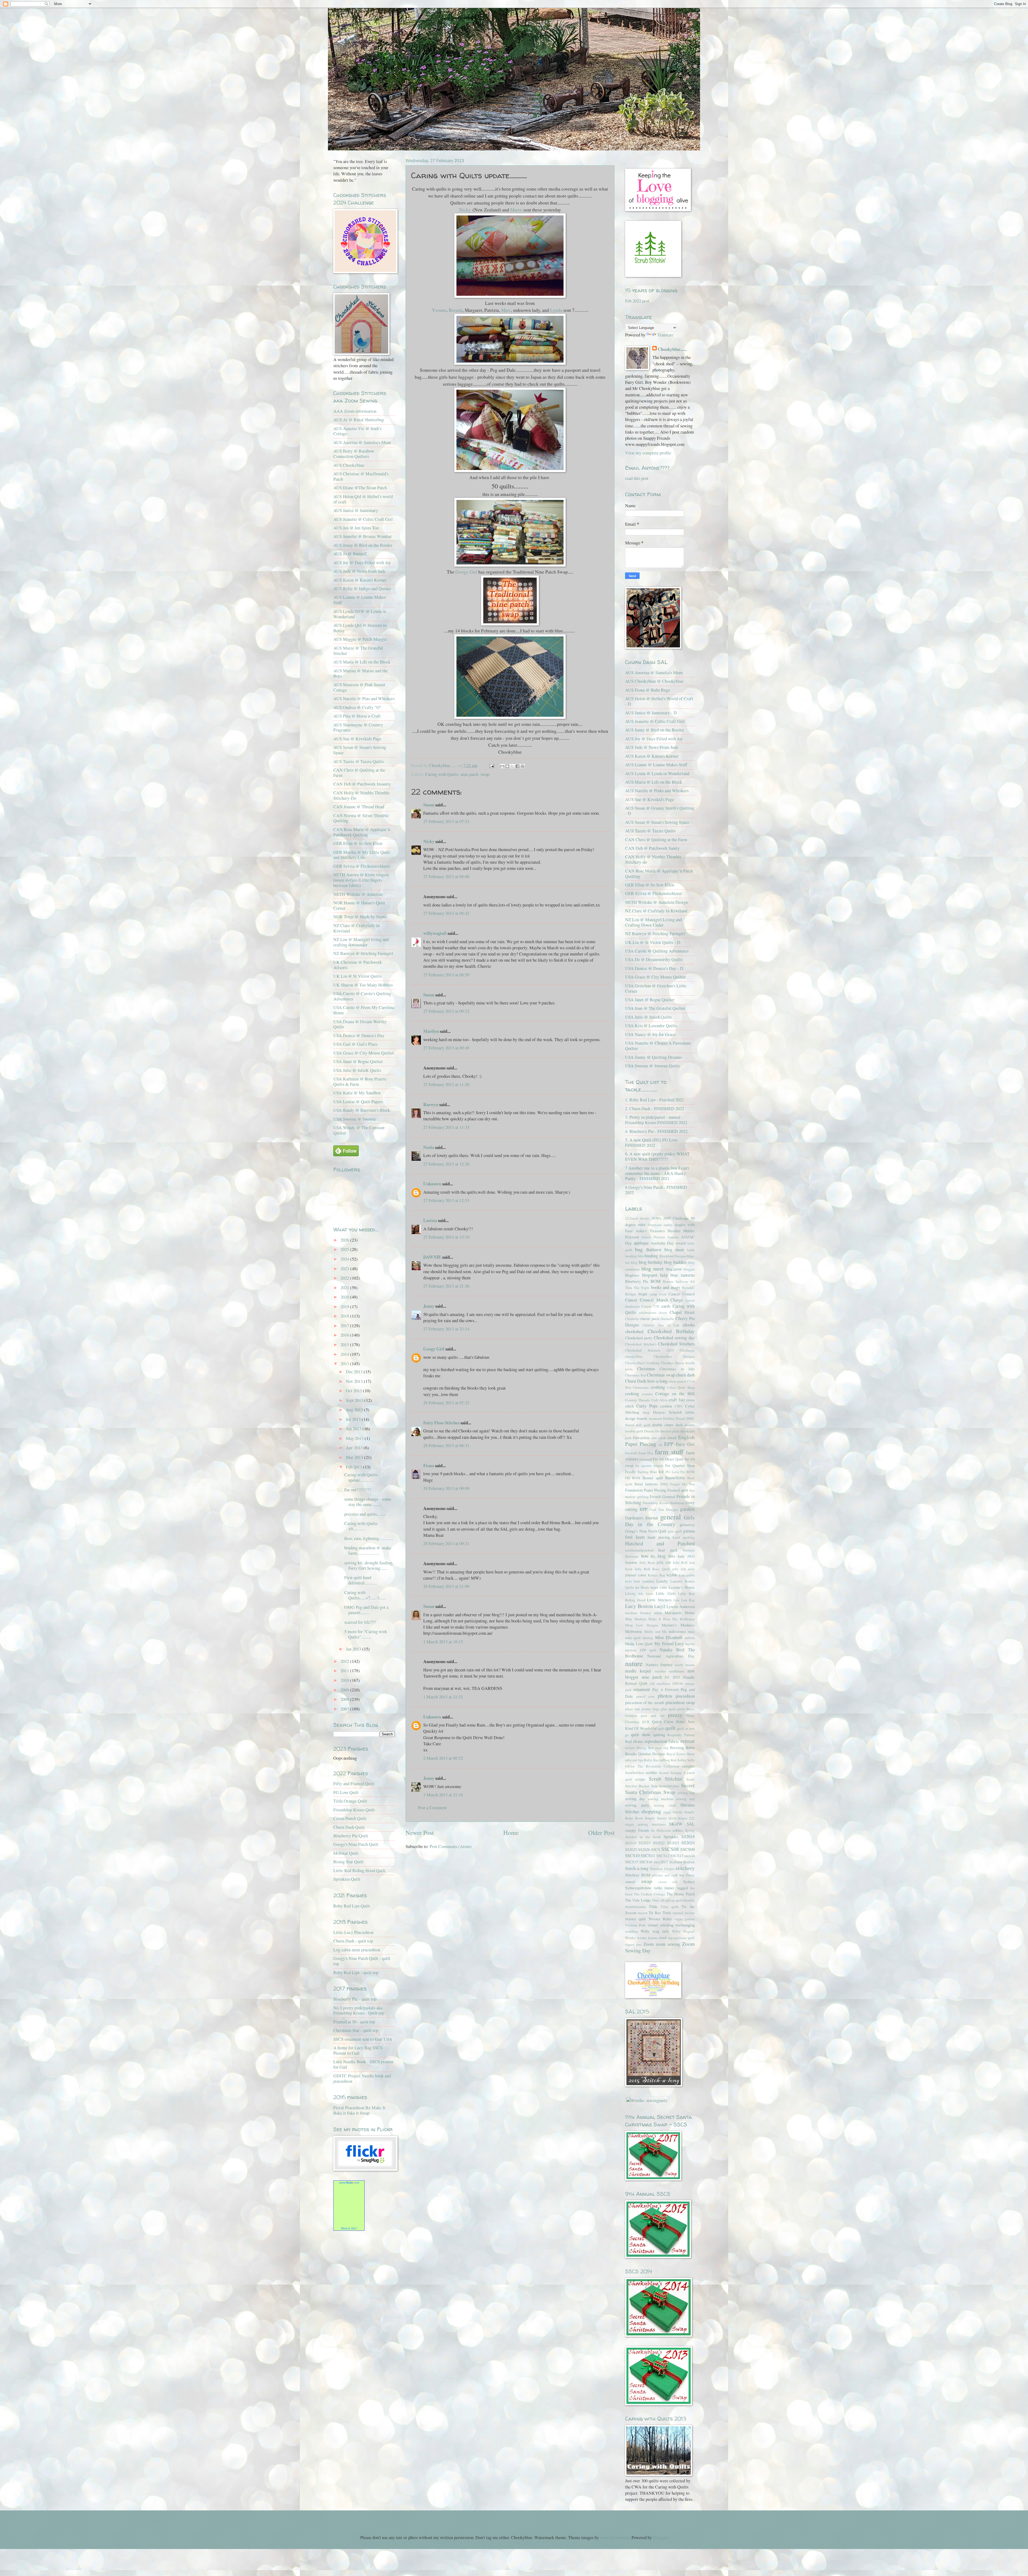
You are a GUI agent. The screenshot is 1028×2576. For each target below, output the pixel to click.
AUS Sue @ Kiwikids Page (357, 739)
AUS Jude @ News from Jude (359, 571)
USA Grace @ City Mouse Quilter (364, 1053)
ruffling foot (668, 1760)
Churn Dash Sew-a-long (646, 1381)
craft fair (677, 1400)
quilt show (641, 1735)
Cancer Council (682, 1294)
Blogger (660, 2537)
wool (663, 1937)
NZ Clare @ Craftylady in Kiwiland (356, 928)
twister (690, 1913)
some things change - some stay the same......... (368, 1502)
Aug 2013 (355, 1410)
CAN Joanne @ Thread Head (359, 807)
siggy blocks (673, 1812)
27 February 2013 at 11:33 (446, 1127)
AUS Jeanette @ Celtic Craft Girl (363, 519)
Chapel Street (682, 1312)
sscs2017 (661, 1862)
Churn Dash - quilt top (353, 1941)
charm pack (649, 1318)
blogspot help (655, 1275)
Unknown (432, 1184)
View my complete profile (648, 453)
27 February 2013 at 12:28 (446, 1164)
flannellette (675, 1478)
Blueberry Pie (637, 1281)
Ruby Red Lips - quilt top (356, 1972)
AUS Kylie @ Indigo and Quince (362, 589)
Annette (673, 1237)
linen (649, 1594)
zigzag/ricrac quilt (681, 1938)
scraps (640, 1779)
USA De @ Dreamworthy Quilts (654, 959)
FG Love (672, 1472)
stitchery (685, 1868)
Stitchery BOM (638, 1875)
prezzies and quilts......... (365, 1514)
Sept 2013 (355, 1400)
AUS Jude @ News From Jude (652, 747)
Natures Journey (659, 1664)
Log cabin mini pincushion (357, 1950)
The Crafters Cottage (649, 1894)
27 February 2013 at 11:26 (446, 1084)
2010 (345, 1680)
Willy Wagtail (683, 1931)
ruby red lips (634, 1760)
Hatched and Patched (660, 1543)
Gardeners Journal (642, 1518)
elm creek (659, 1438)
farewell (631, 1453)
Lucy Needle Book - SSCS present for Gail (363, 2064)
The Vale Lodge (638, 1900)
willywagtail (435, 933)
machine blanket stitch (644, 1613)
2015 (345, 1345)
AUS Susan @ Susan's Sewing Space (360, 750)
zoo (639, 1944)
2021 (345, 1288)
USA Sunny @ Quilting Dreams (653, 1057)
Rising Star (645, 1748)
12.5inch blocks (637, 1218)
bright (643, 1294)
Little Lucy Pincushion (353, 1932)
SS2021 (644, 1843)
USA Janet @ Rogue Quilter (358, 1061)
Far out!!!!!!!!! (358, 1490)
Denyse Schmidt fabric (674, 1412)
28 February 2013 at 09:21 (446, 1543)
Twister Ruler (660, 1919)
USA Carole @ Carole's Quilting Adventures (362, 996)
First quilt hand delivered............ (361, 1580)
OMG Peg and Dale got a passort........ (366, 1610)
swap (485, 774)
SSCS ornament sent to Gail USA (363, 2039)
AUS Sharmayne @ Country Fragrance (358, 727)
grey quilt (675, 1531)
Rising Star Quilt (348, 1862)
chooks (689, 1325)
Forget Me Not (683, 1484)
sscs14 (689, 1856)
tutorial (678, 1913)
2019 (345, 1307)
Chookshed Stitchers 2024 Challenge (660, 1350)
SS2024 (688, 1843)
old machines (660, 1683)
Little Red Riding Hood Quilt (359, 1871)
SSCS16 (646, 1862)
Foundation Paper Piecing (646, 1490)
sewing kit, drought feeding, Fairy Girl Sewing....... (369, 1565)
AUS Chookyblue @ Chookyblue (654, 681)
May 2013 (355, 1438)
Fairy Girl (685, 1444)
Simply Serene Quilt (660, 1818)
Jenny (429, 1306)
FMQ (664, 1484)
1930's (656, 1218)
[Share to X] (512, 766)
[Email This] (502, 766)
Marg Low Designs (642, 1625)
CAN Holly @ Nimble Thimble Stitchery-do (653, 859)
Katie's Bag (657, 1575)
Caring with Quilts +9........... (361, 1526)
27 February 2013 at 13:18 (446, 1237)
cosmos (647, 1394)
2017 (345, 1326)
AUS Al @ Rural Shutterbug (359, 420)
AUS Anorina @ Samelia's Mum (362, 442)
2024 (345, 1259)
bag (639, 1249)
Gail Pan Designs (664, 1509)
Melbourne (634, 1631)
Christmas (646, 1369)
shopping (651, 1811)
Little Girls (666, 1593)
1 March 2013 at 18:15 (443, 1642)
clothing (658, 1387)
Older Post (601, 1833)
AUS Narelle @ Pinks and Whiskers (657, 791)
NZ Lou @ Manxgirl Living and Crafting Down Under (653, 922)
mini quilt (633, 1638)
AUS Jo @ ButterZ (350, 554)
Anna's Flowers (653, 1237)
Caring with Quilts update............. (361, 1477)
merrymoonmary (615, 2537)
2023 (345, 1269)
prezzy (675, 1715)
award (681, 1243)
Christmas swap (661, 1375)
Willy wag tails (655, 1931)
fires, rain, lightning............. (369, 1538)
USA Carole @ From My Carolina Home (364, 1010)
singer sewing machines (645, 1824)
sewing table (665, 1805)
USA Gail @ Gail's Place (355, 1044)
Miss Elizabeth (669, 1637)
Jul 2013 (354, 1419)
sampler (688, 1766)
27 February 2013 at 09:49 (446, 1048)
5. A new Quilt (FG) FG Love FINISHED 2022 (651, 1143)
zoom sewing (668, 1944)
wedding (632, 1931)
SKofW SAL (682, 1824)
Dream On (652, 1431)
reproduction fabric (662, 1741)
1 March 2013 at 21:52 (443, 1697)
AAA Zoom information (355, 411)
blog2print (674, 1269)
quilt (670, 1728)
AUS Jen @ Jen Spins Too (356, 528)
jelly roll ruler (683, 1569)
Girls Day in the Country (660, 1521)
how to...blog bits (658, 1556)
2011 (345, 1671)
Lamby (662, 1581)
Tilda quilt (670, 1907)
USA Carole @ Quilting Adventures (657, 951)
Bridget (631, 1294)
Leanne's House (682, 1587)
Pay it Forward (666, 1689)
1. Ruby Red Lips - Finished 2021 (655, 1100)
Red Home (634, 1741)
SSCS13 (677, 1856)
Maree (517, 210)
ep (661, 1444)
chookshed (634, 1331)
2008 (345, 1699)
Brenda (456, 310)
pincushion (685, 1696)
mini (691, 1632)
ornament (642, 1689)
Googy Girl (466, 572)
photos (665, 1696)
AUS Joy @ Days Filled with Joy (362, 563)
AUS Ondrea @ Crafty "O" (357, 707)
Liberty (630, 1594)
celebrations (648, 1312)
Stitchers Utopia (662, 1869)
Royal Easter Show (681, 1754)
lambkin (648, 1581)
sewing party (637, 1805)
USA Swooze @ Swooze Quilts (652, 1066)
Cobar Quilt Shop (681, 1387)
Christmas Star (636, 1375)
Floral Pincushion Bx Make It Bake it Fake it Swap (359, 2110)
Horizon (689, 1550)
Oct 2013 (354, 1391)
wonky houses (647, 1938)
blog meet (653, 1268)
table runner (665, 1888)
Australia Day (662, 1243)
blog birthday (651, 1262)
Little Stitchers (659, 1600)
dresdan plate (670, 1431)
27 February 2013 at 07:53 (446, 821)
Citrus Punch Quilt (350, 1818)
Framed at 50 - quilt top (354, 2022)
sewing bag (686, 1793)
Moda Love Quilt (639, 1644)
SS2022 (659, 1843)
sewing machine (661, 1799)
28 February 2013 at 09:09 (446, 1488)
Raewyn (431, 1104)
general (670, 1517)
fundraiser (677, 1503)
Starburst (676, 1862)
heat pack (668, 1550)
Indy (681, 1556)
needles (660, 1671)
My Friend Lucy (669, 1644)
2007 (345, 1709)
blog (634, 1262)
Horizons (632, 1556)
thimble (689, 1900)
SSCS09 (687, 1849)
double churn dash (667, 1425)
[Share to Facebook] (517, 766)
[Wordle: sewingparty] (647, 2100)
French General (662, 1496)
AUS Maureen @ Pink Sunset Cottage (359, 687)
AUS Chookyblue (349, 465)
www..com (349, 2183)
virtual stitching (660, 1925)
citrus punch (677, 1381)
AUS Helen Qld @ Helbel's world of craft (363, 499)
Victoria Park (635, 1925)
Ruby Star (651, 1760)
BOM (656, 1281)
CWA (679, 1406)
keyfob (672, 1575)
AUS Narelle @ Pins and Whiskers (364, 699)
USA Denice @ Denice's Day (359, 1035)
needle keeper (638, 1671)
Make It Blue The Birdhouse (672, 1619)
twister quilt (635, 1919)
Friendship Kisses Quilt (354, 1810)
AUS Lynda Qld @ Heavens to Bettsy (360, 628)
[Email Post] (491, 765)
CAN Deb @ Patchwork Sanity (652, 848)
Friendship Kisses (656, 1503)
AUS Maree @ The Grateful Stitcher (358, 651)
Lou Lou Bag (684, 1600)
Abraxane (655, 1225)
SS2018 (688, 1837)
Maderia (640, 1619)
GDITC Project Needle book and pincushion (362, 2078)
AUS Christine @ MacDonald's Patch (361, 476)
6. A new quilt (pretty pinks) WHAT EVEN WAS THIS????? (657, 1156)
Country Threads (637, 1400)
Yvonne (439, 310)
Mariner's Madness (678, 1625)
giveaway (687, 1524)
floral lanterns (646, 1484)
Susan (429, 805)
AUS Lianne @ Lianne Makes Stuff (360, 600)
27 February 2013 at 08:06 (446, 877)
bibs (641, 1256)
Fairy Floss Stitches (441, 1423)
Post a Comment (432, 1808)
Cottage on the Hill (675, 1394)
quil (661, 1728)
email (672, 1437)
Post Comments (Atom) (451, 1846)
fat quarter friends (649, 1466)
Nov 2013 (355, 1381)
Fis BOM (688, 1472)
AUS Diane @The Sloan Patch (360, 488)
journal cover (636, 1575)
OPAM (678, 1683)
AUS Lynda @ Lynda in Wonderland (657, 773)
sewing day (635, 1799)
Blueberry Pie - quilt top (355, 1999)
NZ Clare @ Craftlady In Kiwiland (656, 911)
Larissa (430, 1220)
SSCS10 (632, 1856)
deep (646, 1412)
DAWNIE (432, 1257)
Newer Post (420, 1833)
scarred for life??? (360, 1622)
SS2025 (631, 1849)
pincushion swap (680, 1702)
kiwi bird (632, 1581)
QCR (646, 1722)
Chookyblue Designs (674, 1356)
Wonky (630, 1938)
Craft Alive (659, 1400)
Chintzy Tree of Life (661, 1325)
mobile (690, 1638)
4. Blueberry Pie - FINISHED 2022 (656, 1131)
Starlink (689, 1862)
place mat (632, 1709)
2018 (345, 1316)
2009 (345, 1690)
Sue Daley (687, 1875)
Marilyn (431, 1031)
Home (511, 1833)
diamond (655, 1418)
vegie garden (685, 1919)
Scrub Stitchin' (666, 1779)
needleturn (676, 1671)
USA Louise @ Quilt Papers (358, 1102)
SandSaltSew (635, 1773)
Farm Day (646, 1453)
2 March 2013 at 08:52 (443, 1758)
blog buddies (675, 1262)
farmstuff (646, 1459)
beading (631, 1256)
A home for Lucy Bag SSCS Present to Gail (358, 2050)
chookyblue (634, 1356)
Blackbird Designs (673, 1256)
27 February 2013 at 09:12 (446, 1011)
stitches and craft (665, 1875)
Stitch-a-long (637, 1868)
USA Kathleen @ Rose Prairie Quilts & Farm (360, 1082)
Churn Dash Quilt (349, 1827)
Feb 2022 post (637, 301)
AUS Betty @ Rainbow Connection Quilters (354, 454)
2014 (345, 1354)
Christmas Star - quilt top (356, 2030)
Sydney (689, 1881)
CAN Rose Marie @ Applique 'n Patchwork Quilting (362, 832)
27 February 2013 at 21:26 (446, 1286)
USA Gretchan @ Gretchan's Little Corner (656, 988)
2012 (345, 1661)
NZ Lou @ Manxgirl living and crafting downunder (361, 942)
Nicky (465, 210)
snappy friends (637, 1830)
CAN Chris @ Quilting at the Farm (359, 773)
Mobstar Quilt (346, 1853)
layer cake (659, 1587)
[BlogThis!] (507, 766)
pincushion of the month (645, 1702)
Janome (631, 1562)
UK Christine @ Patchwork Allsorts (358, 965)
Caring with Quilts (442, 774)
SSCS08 (670, 1849)
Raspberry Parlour (681, 1735)
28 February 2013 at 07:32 (446, 1403)
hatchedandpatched (639, 1550)
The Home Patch (681, 1894)
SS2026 (644, 1849)
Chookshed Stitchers (676, 1344)
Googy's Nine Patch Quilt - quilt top (362, 1961)
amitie (668, 1225)
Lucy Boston (639, 1606)
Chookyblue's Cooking (642, 1363)
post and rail (653, 1716)
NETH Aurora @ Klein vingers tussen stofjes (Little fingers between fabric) (361, 880)
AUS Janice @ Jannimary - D (651, 713)
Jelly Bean (647, 1562)
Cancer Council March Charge (654, 1300)
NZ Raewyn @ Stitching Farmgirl (363, 953)
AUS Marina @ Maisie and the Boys (360, 673)
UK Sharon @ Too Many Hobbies (363, 985)
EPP (669, 1444)
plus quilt (668, 1709)
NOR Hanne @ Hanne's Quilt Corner (359, 905)
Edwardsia (641, 1437)
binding (651, 1256)
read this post (637, 478)
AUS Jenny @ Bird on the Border (363, 545)
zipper (630, 1944)
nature (634, 1663)
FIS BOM (633, 1478)
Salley (682, 1760)
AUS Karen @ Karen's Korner (360, 580)
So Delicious (661, 1830)
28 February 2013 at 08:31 (446, 1446)
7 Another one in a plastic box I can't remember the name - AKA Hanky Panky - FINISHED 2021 (657, 1173)
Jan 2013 (354, 1649)
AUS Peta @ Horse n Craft (357, 716)
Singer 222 (686, 1818)
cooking (632, 1394)
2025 (345, 1249)
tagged (683, 1888)
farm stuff (669, 1452)
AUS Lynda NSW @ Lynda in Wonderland (360, 614)
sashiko (651, 1772)
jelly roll (664, 1562)
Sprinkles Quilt (347, 1879)
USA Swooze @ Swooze (355, 1119)
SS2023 (673, 1843)
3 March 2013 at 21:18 (443, 1795)
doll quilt (643, 1425)
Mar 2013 (355, 1457)
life (641, 1594)
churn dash (685, 1375)
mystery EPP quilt (641, 1650)
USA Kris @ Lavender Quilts (651, 1026)
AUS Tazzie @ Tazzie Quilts (358, 761)
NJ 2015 (672, 1677)
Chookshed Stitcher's (641, 1344)
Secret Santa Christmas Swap (660, 1789)
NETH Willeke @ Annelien (358, 894)
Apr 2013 (355, 1448)
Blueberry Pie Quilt (351, 1836)
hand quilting (684, 1537)
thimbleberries (636, 1907)
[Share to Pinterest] (523, 766)
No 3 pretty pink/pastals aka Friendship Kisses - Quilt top (359, 2010)
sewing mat (685, 1799)
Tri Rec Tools (660, 1913)
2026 (345, 1240)
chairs (663, 1312)
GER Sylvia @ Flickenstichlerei (362, 866)
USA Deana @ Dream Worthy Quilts (360, 1024)
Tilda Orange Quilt (350, 1801)
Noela (429, 1147)
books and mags (666, 1287)
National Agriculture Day (671, 1656)
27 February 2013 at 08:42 (446, 913)
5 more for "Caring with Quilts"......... (366, 1634)
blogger (689, 1269)
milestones (677, 1631)
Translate (665, 335)
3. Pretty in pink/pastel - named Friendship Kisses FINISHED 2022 (656, 1120)
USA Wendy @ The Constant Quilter (359, 1130)
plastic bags (650, 1709)
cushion (666, 1406)
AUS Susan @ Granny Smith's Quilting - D (660, 811)
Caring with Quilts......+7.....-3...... (365, 1595)
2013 (345, 1364)
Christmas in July (677, 1369)
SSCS (656, 1849)
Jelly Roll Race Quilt (652, 1569)
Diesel (680, 1418)
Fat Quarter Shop (680, 1465)
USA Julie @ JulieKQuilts (648, 1017)
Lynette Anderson (681, 1606)
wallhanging (685, 1925)
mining (648, 1638)
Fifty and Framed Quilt (354, 1784)
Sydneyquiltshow (638, 1888)
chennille (667, 1319)
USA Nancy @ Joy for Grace (650, 1034)
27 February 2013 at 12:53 (446, 1200)
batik (691, 1250)
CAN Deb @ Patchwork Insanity (362, 784)
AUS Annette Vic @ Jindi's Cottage (357, 431)
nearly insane (685, 1665)
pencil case (646, 1696)
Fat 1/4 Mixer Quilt (668, 1459)
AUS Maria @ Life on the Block (362, 662)
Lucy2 (660, 1606)
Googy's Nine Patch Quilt (356, 1844)
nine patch (469, 774)
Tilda (653, 1906)
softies (678, 1830)
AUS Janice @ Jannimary (356, 510)
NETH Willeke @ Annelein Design (656, 902)
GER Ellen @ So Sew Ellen (358, 843)
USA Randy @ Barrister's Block (362, 1110)
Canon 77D (650, 1306)
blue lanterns (683, 1275)
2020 (345, 1297)
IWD (691, 1556)
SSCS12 (663, 1856)
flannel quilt (653, 1478)
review (630, 1748)
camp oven (658, 1294)
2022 (345, 1278)
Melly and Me (656, 1632)
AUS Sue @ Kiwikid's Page (649, 799)
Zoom (649, 1944)
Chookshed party (639, 1338)
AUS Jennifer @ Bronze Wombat (362, 536)
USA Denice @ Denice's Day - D (654, 968)
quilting (659, 1735)
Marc (506, 310)
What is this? (349, 2228)
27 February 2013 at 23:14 (446, 1329)
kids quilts (687, 1575)
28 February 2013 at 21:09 (446, 1586)
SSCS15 (632, 1862)
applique (641, 1243)
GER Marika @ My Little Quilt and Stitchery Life (362, 855)
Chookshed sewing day (674, 1338)
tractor (643, 1913)
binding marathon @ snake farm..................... (368, 1550)
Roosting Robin (682, 1747)
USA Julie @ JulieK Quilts (357, 1070)
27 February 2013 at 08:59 (446, 975)
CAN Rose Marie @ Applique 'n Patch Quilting (659, 874)
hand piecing (659, 1537)
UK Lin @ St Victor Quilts (357, 976)
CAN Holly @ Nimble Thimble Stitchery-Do (361, 795)
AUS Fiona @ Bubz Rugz (648, 690)
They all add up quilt (667, 1900)
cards (666, 1306)
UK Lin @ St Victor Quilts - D (653, 942)
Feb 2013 (354, 1467)
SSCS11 (648, 1856)
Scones (664, 1773)
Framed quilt (678, 1490)
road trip (662, 1748)
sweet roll (668, 1882)
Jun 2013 (354, 1429)
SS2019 (631, 1843)
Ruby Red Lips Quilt (352, 1906)
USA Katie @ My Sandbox (357, 1093)
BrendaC (688, 1288)
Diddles (669, 1418)
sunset (630, 1881)
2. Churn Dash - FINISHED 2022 (655, 1109)
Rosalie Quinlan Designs (645, 1754)
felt (661, 1471)
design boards (636, 1418)
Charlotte (632, 1319)
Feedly (630, 1471)
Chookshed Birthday (671, 1331)
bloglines (632, 1275)
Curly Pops (647, 1406)
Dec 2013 (355, 1372)
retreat (688, 1741)
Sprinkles (671, 1837)
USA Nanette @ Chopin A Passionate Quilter (658, 1046)
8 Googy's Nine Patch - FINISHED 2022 (656, 1190)
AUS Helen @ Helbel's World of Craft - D (659, 701)
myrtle (690, 1644)
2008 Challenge (676, 1218)
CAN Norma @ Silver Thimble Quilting (361, 818)
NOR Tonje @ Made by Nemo (360, 917)
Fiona (429, 1465)
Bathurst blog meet (665, 1250)
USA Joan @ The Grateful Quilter (655, 1008)
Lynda (556, 310)
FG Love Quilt (346, 1792)
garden (687, 1509)
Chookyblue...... (672, 349)
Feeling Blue (647, 1472)
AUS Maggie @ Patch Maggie (360, 639)
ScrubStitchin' (669, 1786)
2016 (345, 1335)
